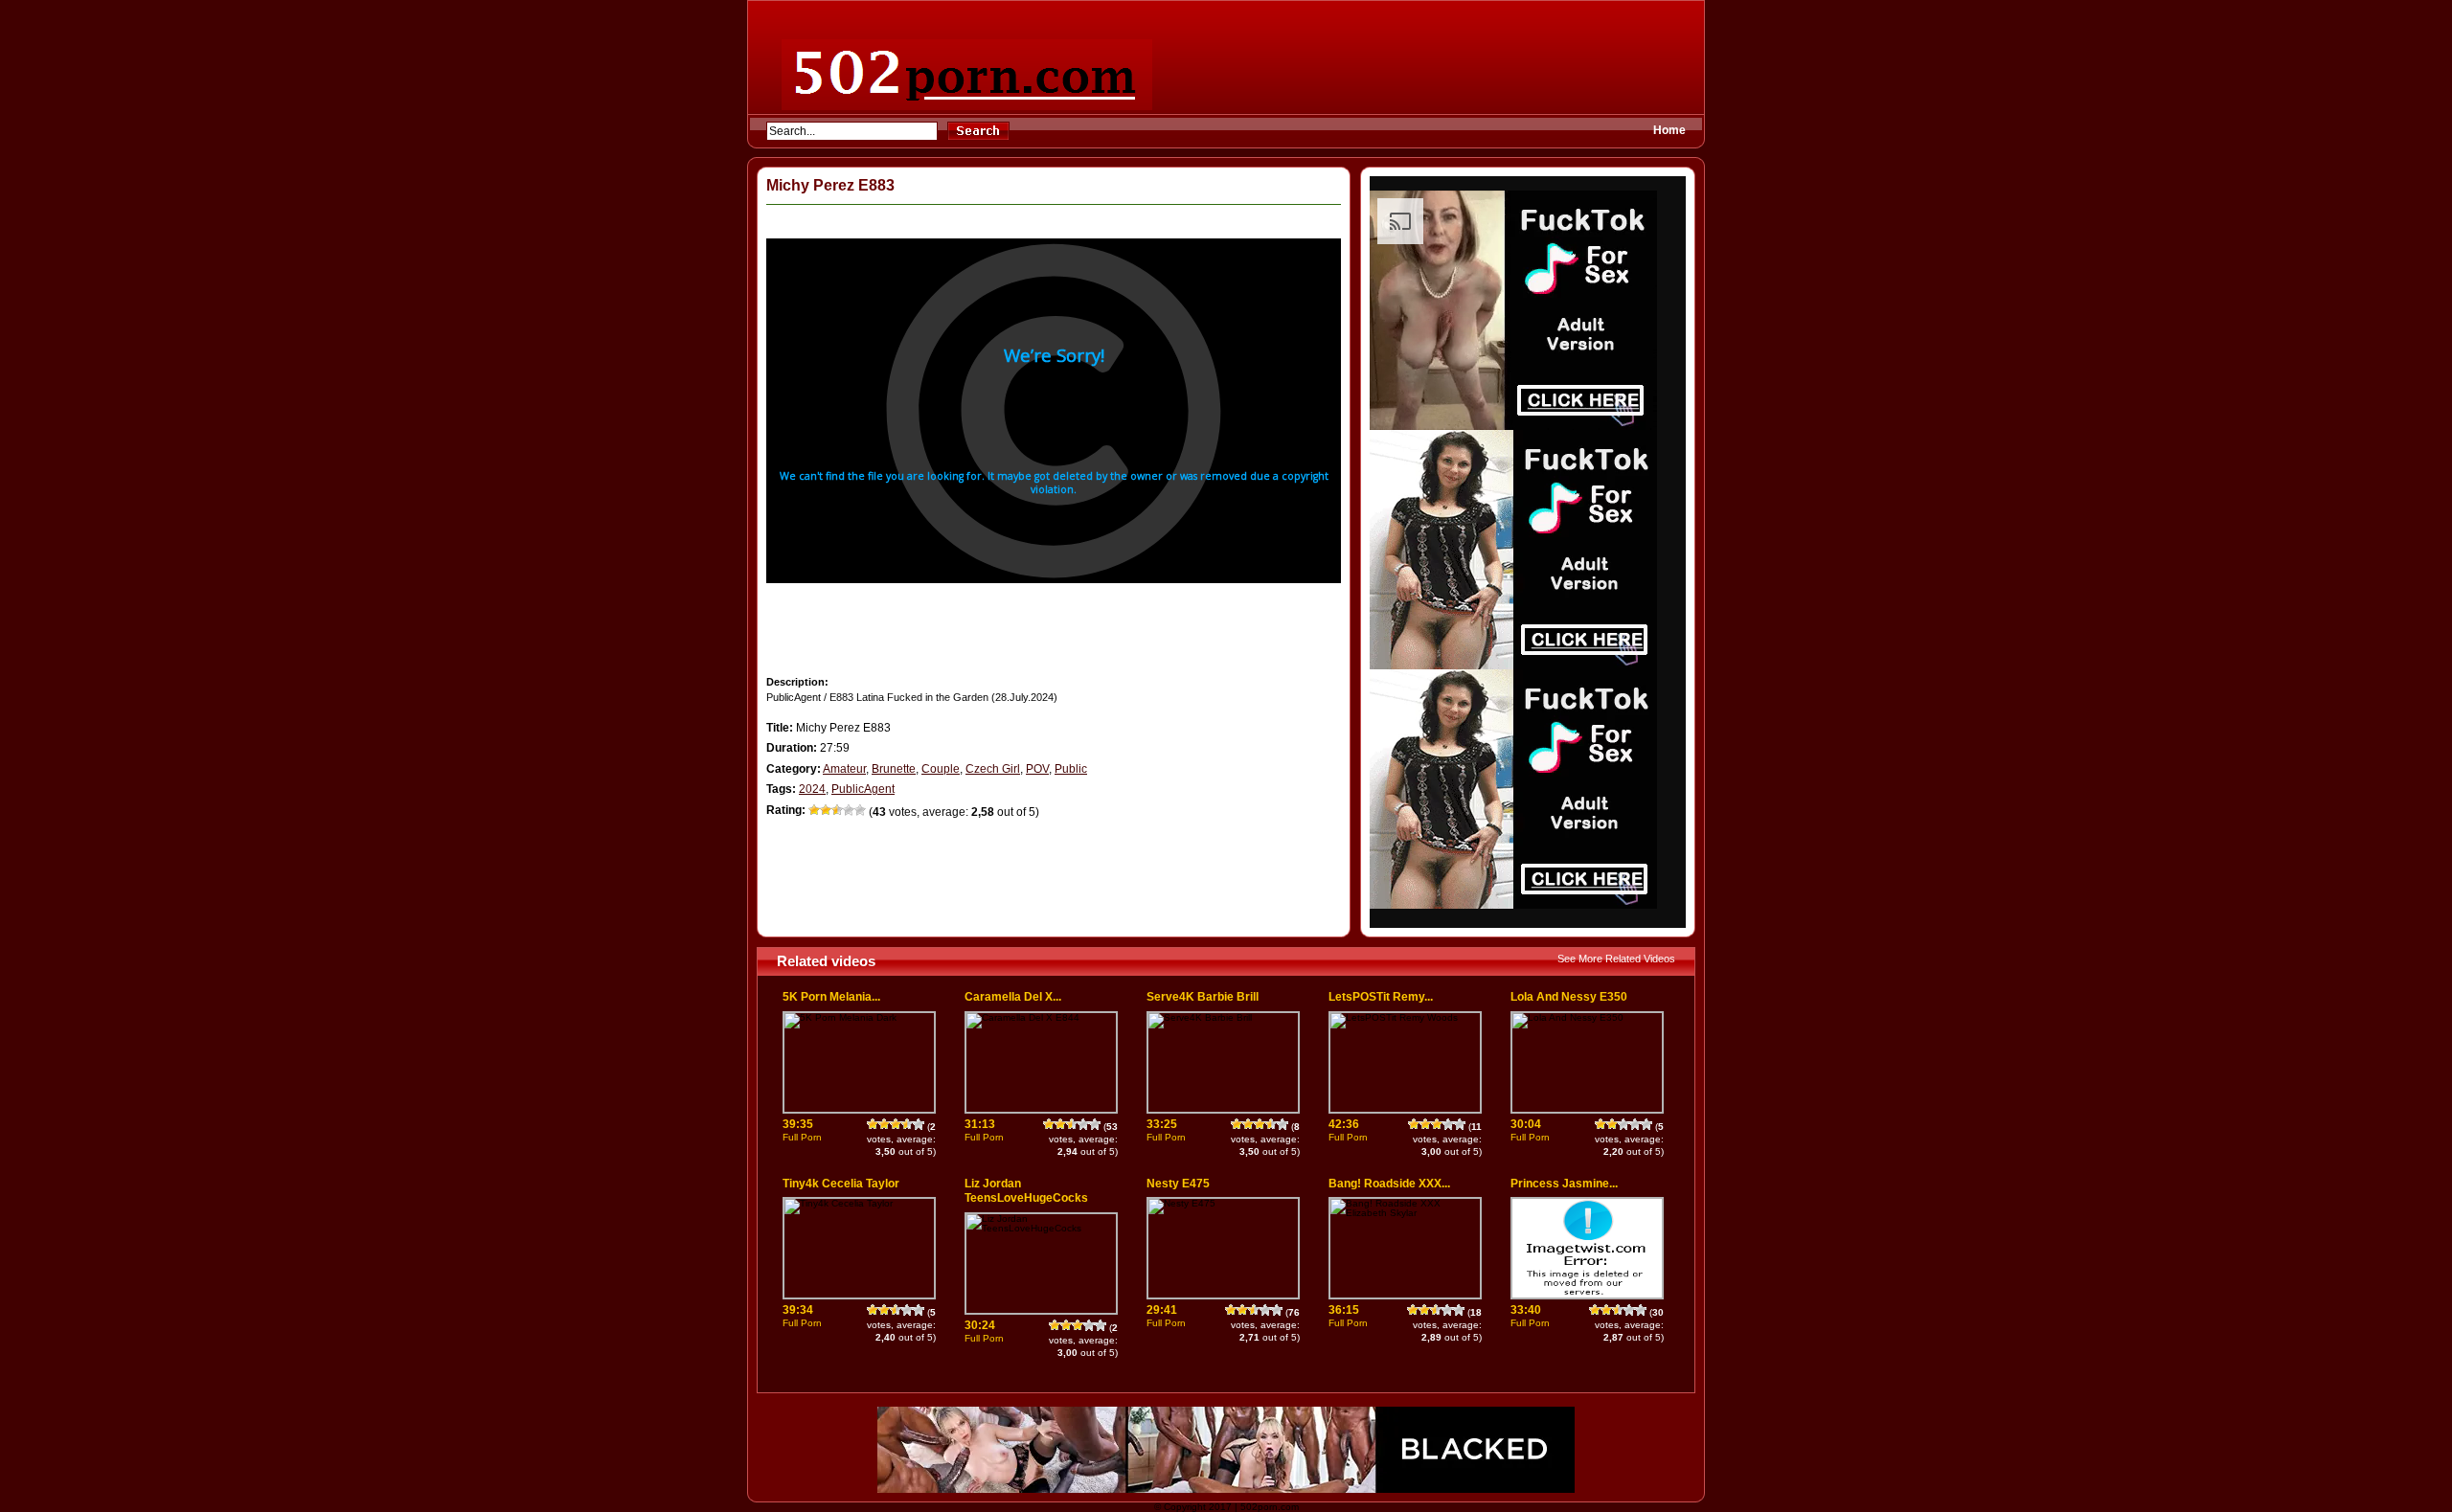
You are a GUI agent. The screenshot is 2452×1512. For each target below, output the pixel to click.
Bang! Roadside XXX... (1389, 1184)
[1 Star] (814, 810)
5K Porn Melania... (831, 997)
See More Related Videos (1616, 959)
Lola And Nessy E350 (1569, 997)
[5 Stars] (860, 810)
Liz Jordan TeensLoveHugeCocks (1026, 1191)
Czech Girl (993, 769)
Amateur (844, 769)
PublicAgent (863, 789)
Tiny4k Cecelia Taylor (841, 1184)
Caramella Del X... (1013, 997)
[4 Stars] (849, 810)
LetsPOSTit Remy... (1381, 997)
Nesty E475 (1178, 1184)
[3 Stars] (837, 810)
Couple (941, 769)
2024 (812, 789)
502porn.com (1270, 1507)
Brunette (894, 769)
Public (1071, 769)
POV (1037, 769)
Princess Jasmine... (1564, 1184)
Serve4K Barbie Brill (1203, 997)
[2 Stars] (826, 810)
